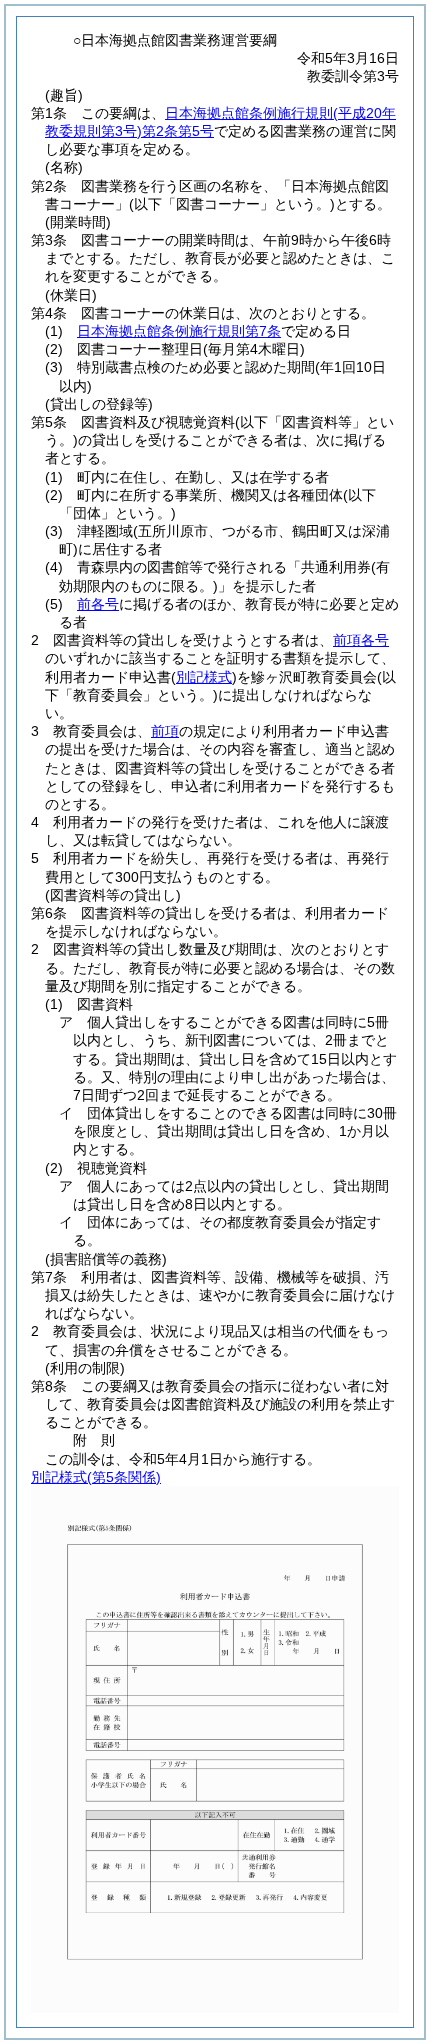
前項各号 (361, 640)
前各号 (98, 604)
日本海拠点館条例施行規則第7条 (179, 331)
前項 (165, 731)
